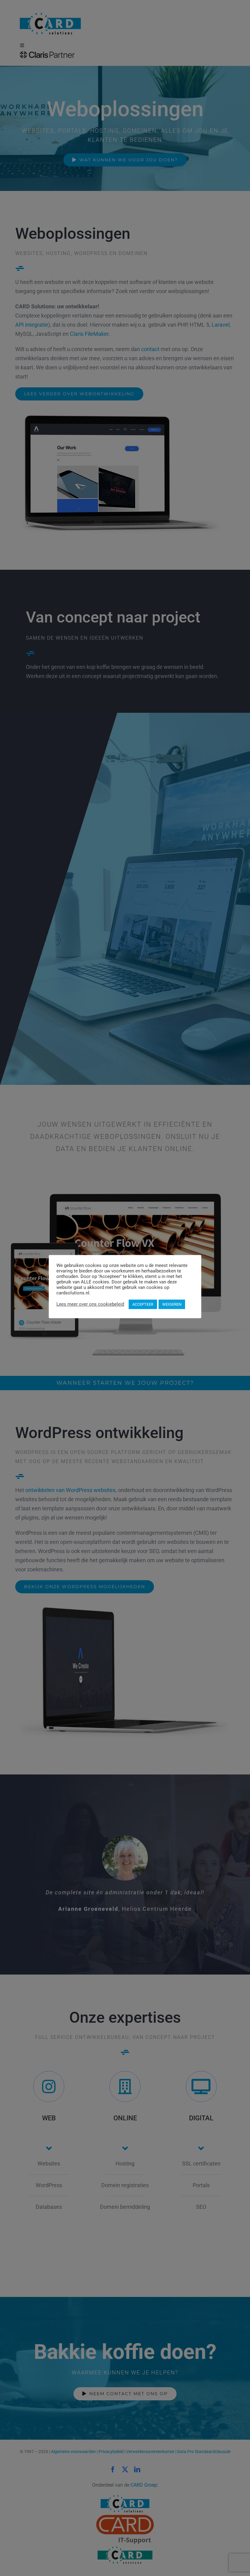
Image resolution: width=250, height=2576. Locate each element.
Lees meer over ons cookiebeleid (90, 1304)
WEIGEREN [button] (172, 1304)
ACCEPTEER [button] (143, 1304)
